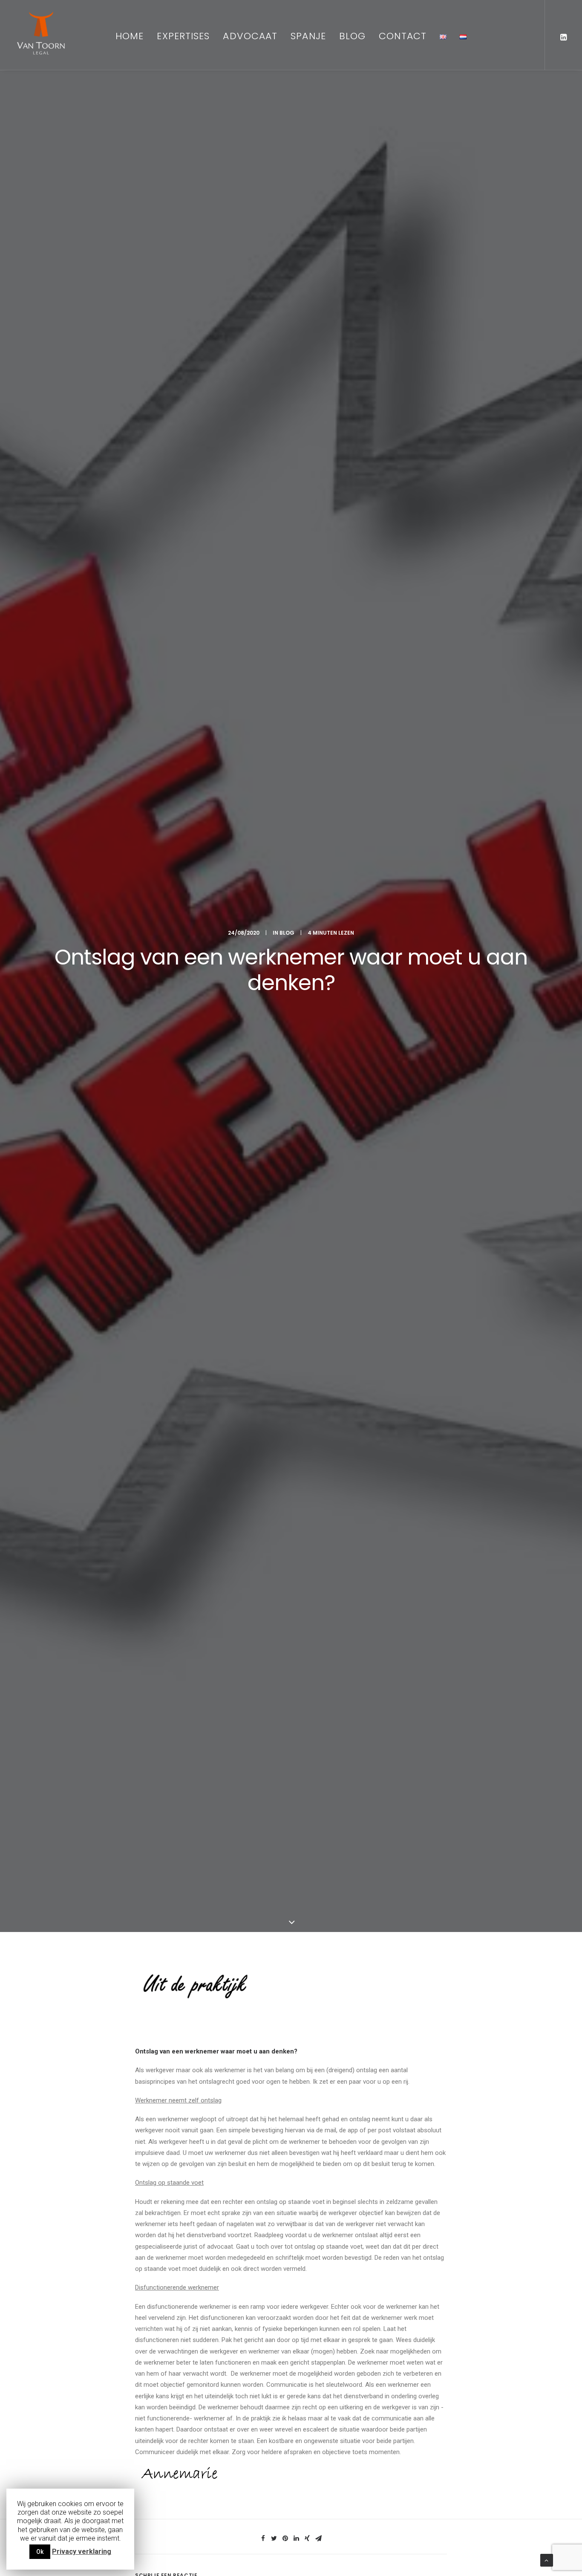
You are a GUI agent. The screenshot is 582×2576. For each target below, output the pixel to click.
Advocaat (250, 36)
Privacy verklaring (82, 2551)
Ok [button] (40, 2552)
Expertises (183, 36)
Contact (403, 36)
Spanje (308, 36)
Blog (352, 36)
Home (130, 36)
